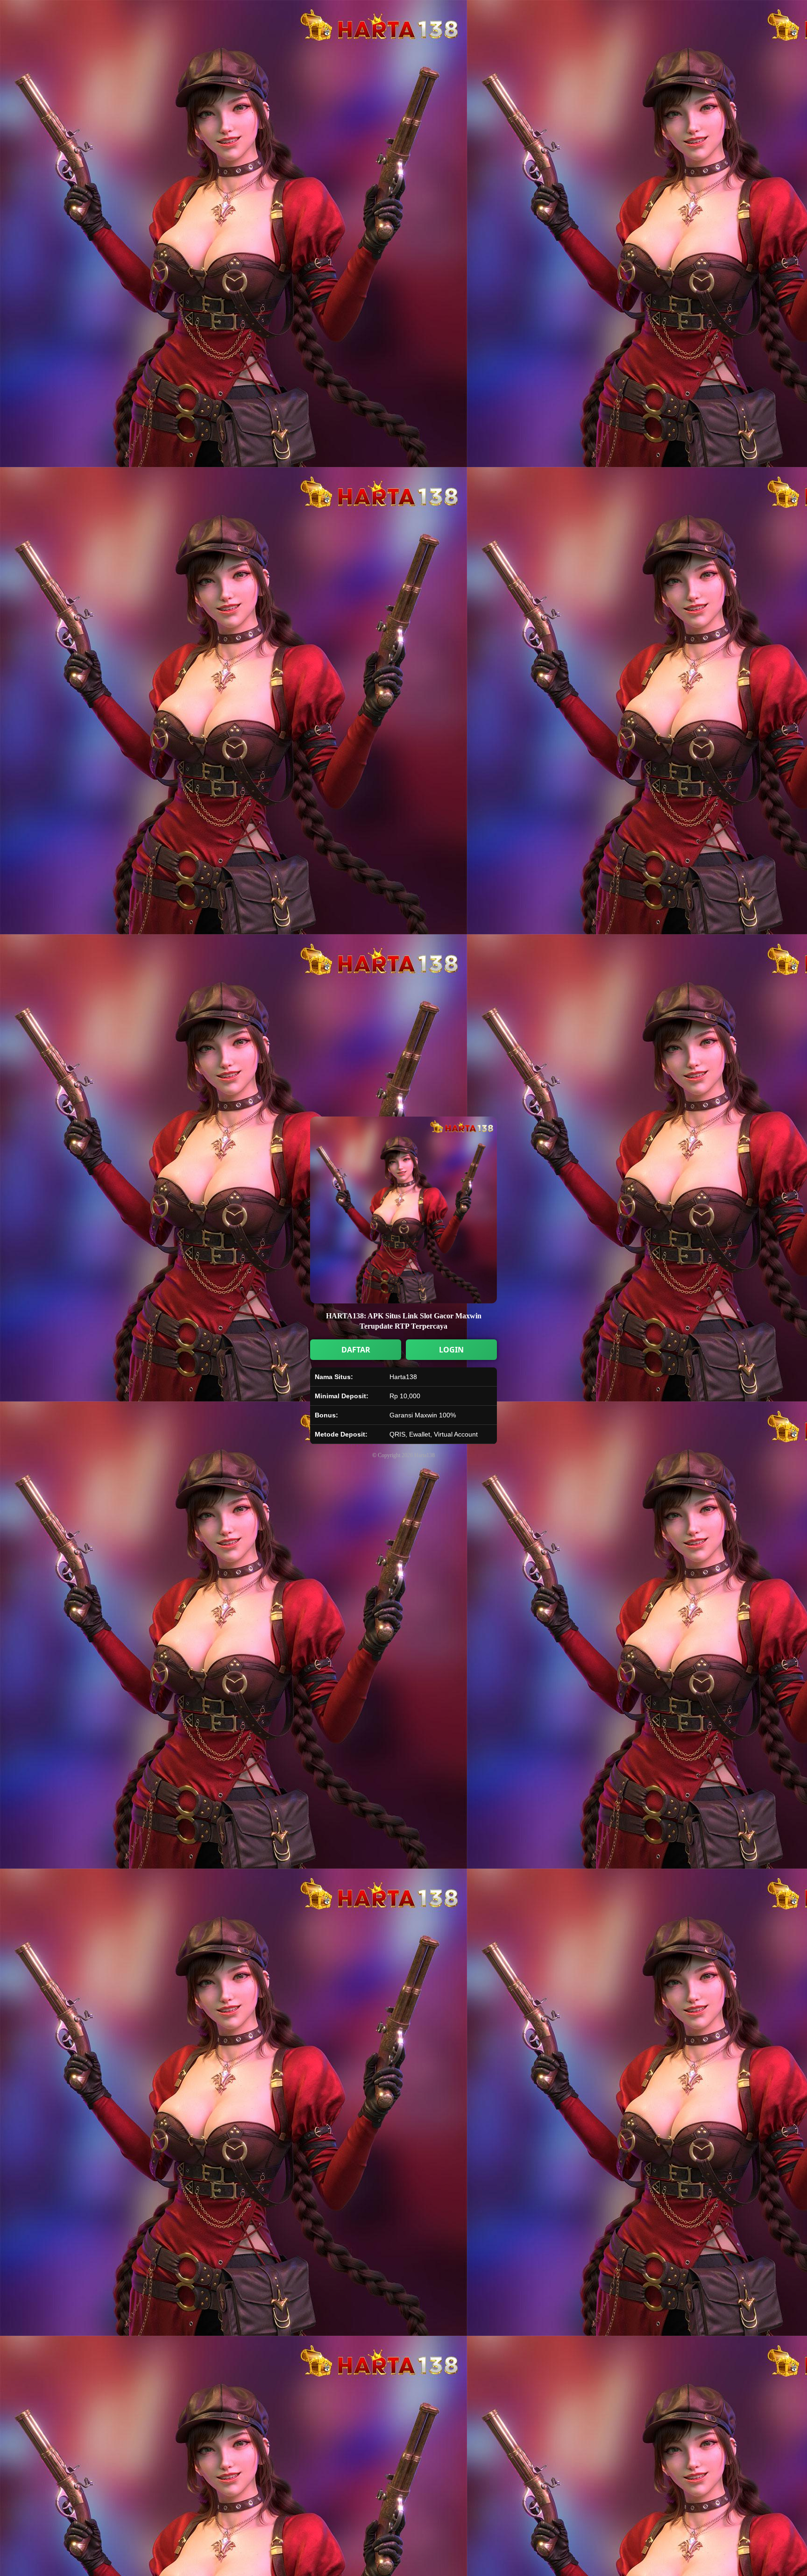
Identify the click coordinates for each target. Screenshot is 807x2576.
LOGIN (451, 1350)
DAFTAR (356, 1350)
